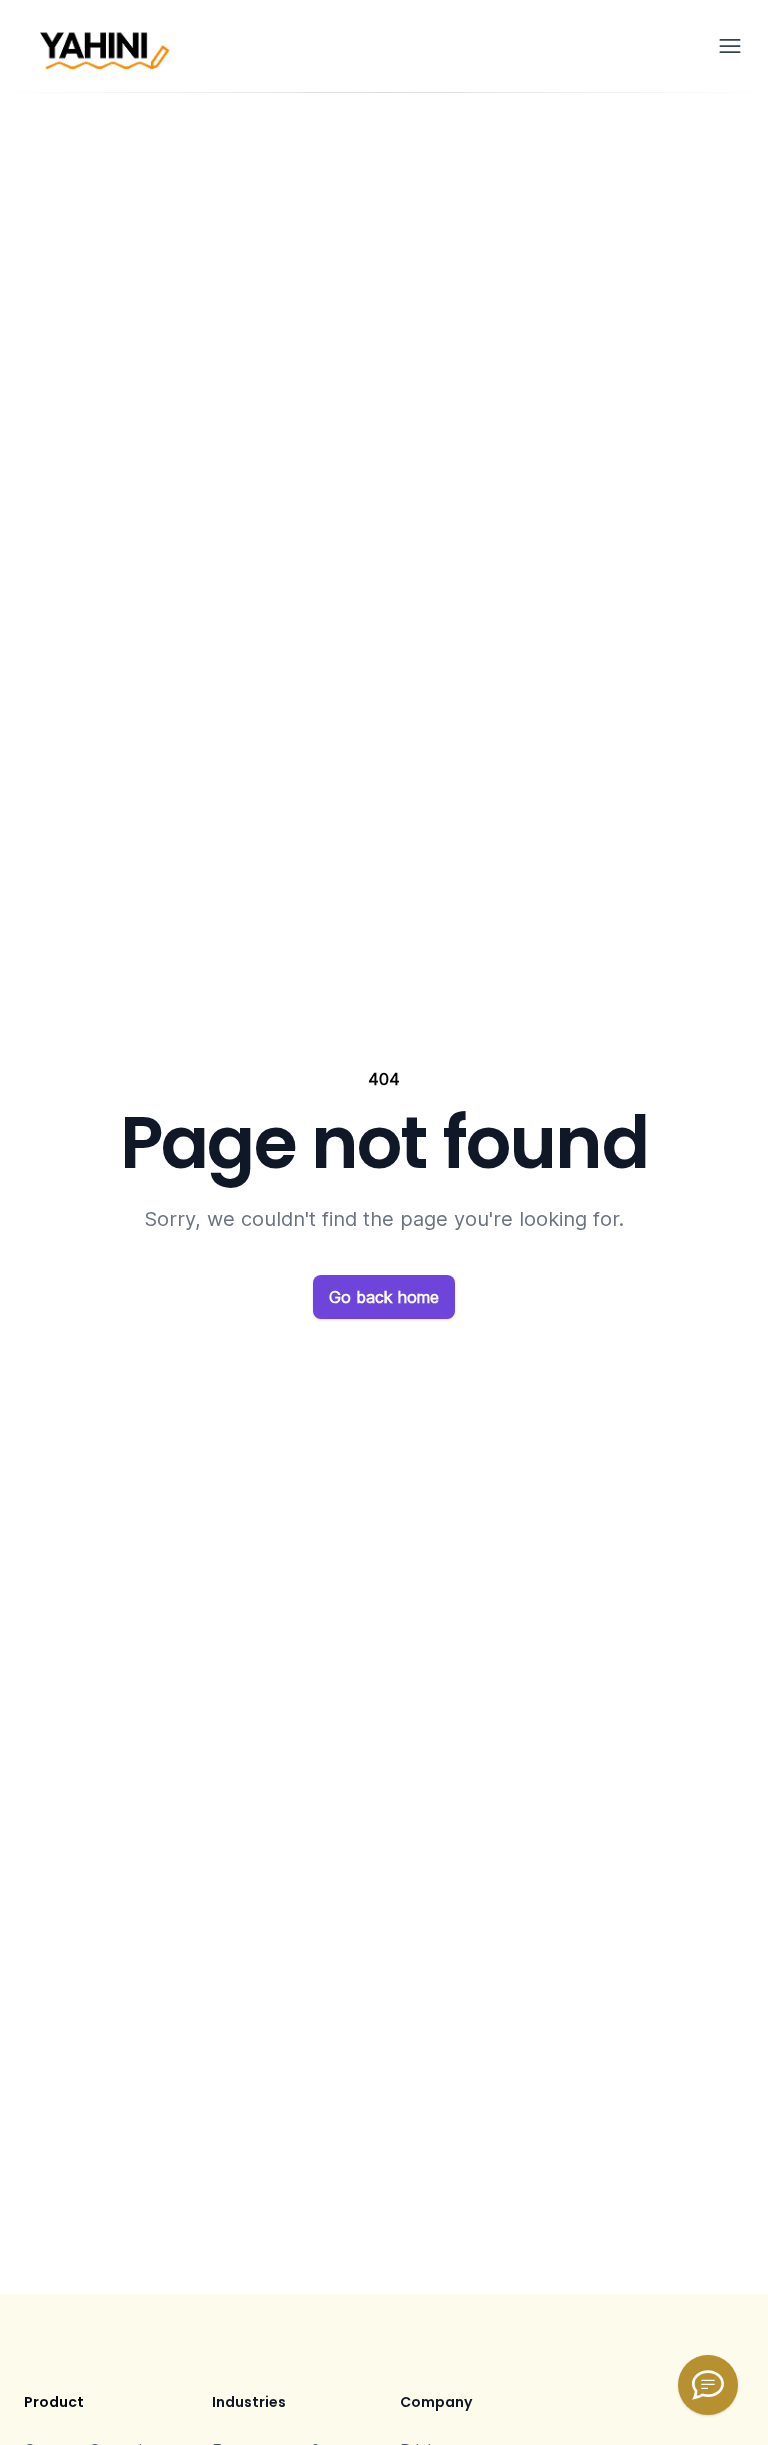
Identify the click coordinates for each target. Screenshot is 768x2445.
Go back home (384, 1297)
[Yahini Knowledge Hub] (708, 2385)
